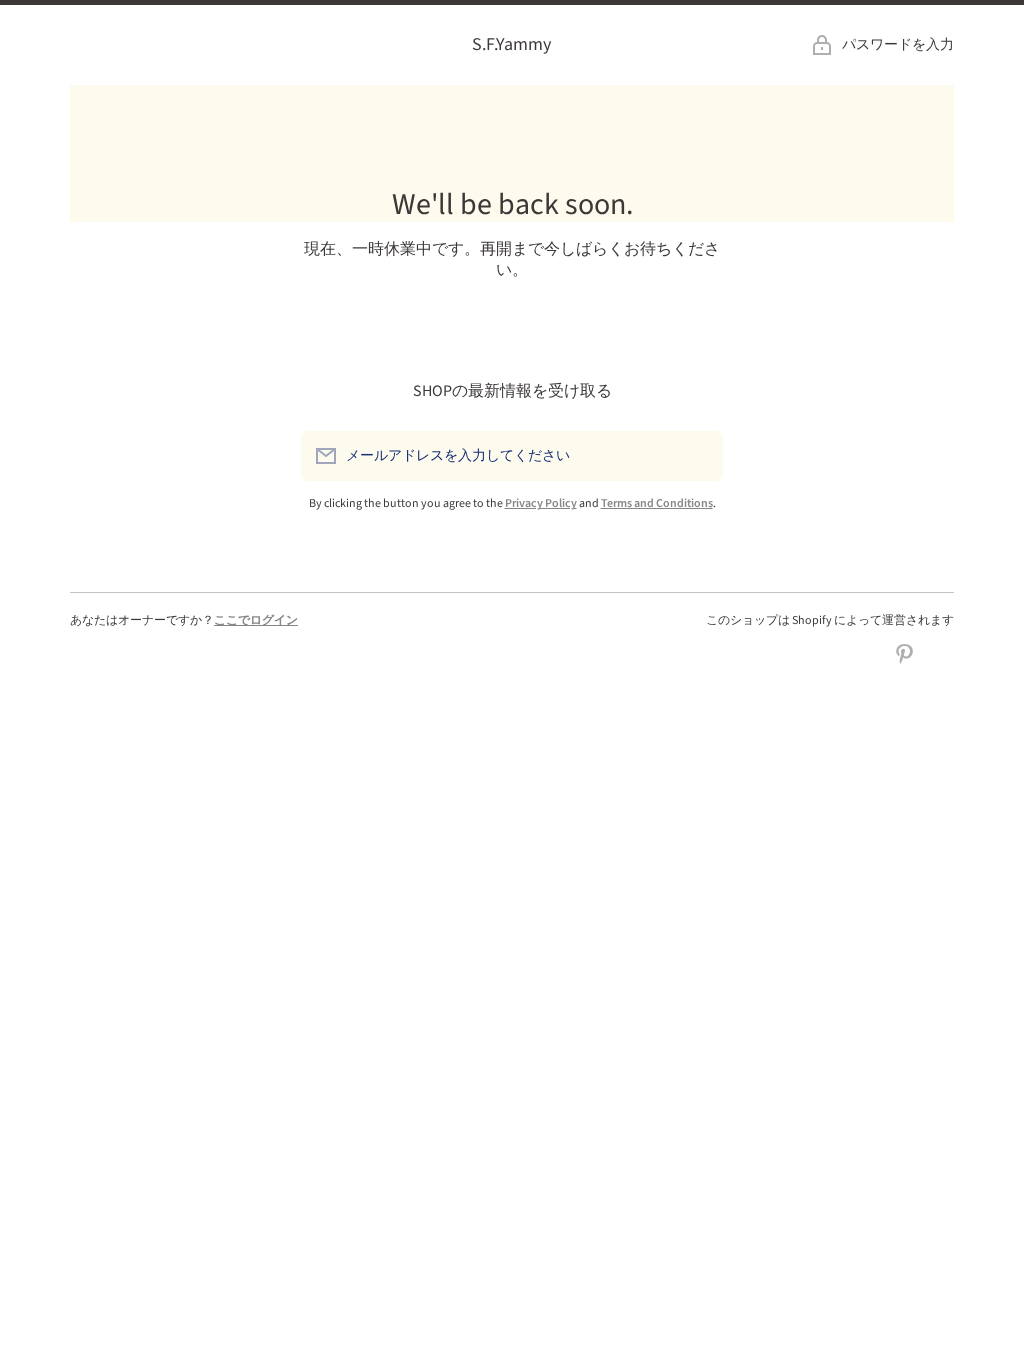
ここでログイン (256, 620)
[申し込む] (698, 456)
